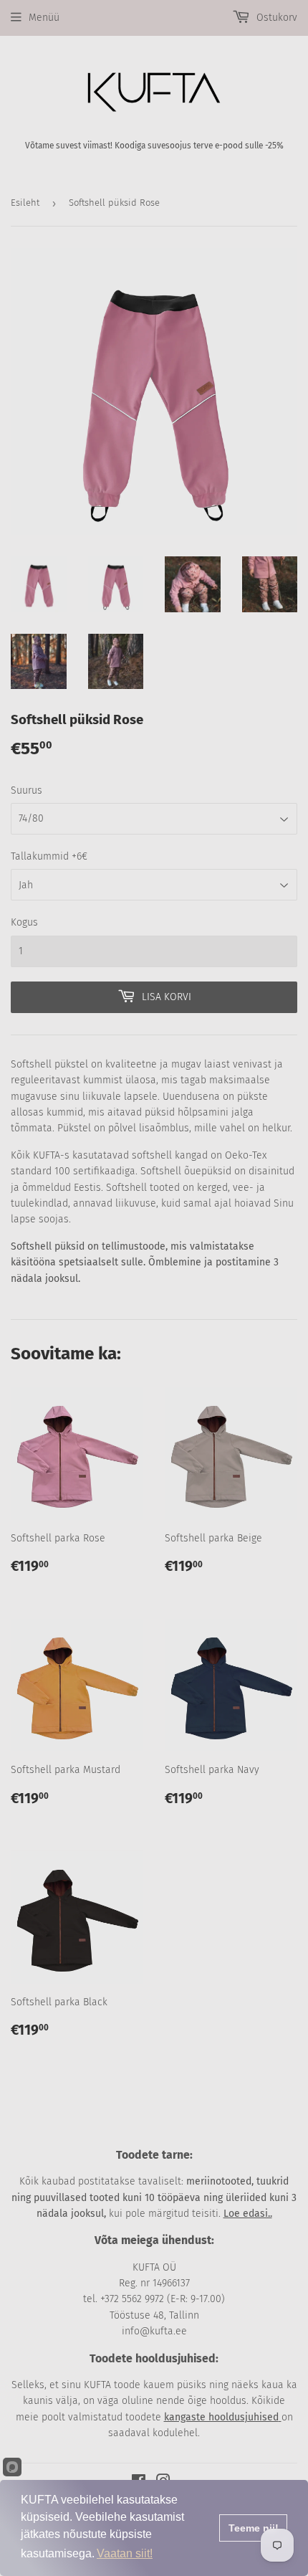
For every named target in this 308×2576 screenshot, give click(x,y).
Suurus (27, 790)
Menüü (44, 18)
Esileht (25, 203)
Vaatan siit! (125, 2553)
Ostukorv (275, 18)
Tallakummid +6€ (49, 856)
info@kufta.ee (154, 2331)
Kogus (24, 922)
